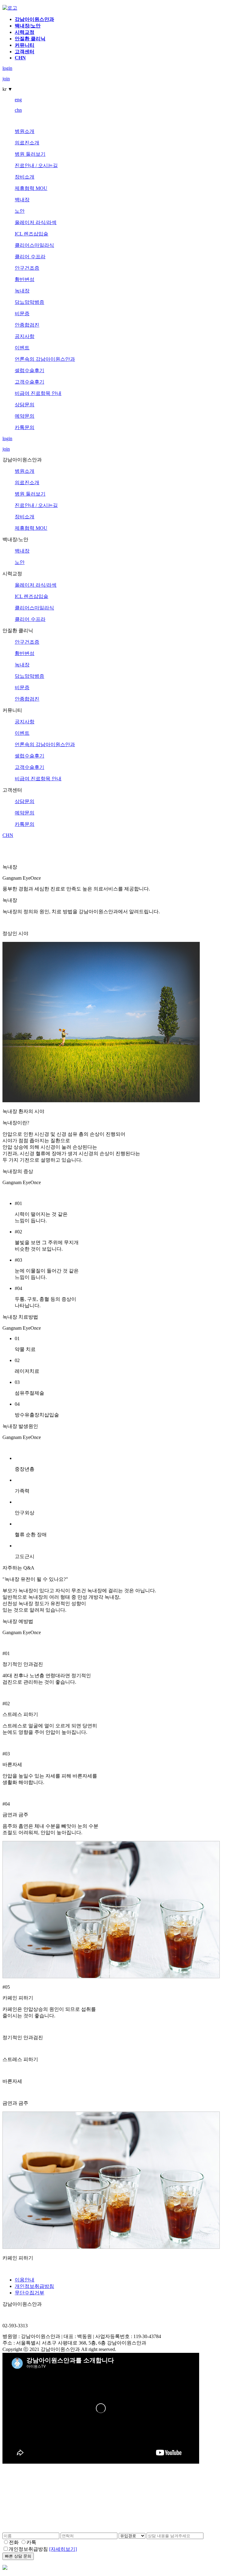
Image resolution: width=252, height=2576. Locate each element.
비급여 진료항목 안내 (38, 393)
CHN (20, 58)
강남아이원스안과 (34, 19)
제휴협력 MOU (31, 188)
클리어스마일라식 (34, 245)
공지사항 (25, 336)
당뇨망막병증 (30, 302)
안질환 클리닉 (30, 39)
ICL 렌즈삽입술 (31, 234)
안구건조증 (27, 268)
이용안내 (25, 2280)
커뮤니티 (25, 45)
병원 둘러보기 (30, 154)
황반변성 (25, 279)
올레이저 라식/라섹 (36, 222)
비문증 (22, 313)
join (6, 79)
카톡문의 (25, 427)
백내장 (22, 200)
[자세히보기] (63, 2549)
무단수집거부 (30, 2293)
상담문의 (25, 405)
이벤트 (22, 348)
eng (18, 100)
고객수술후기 (30, 382)
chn (18, 110)
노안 (20, 211)
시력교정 (25, 32)
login (7, 68)
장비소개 (25, 177)
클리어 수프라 (30, 257)
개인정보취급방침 (34, 2286)
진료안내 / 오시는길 (36, 165)
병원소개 (25, 131)
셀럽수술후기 (30, 370)
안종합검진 (27, 325)
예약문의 (25, 416)
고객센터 (25, 52)
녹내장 (22, 291)
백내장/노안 (28, 26)
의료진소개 (27, 143)
